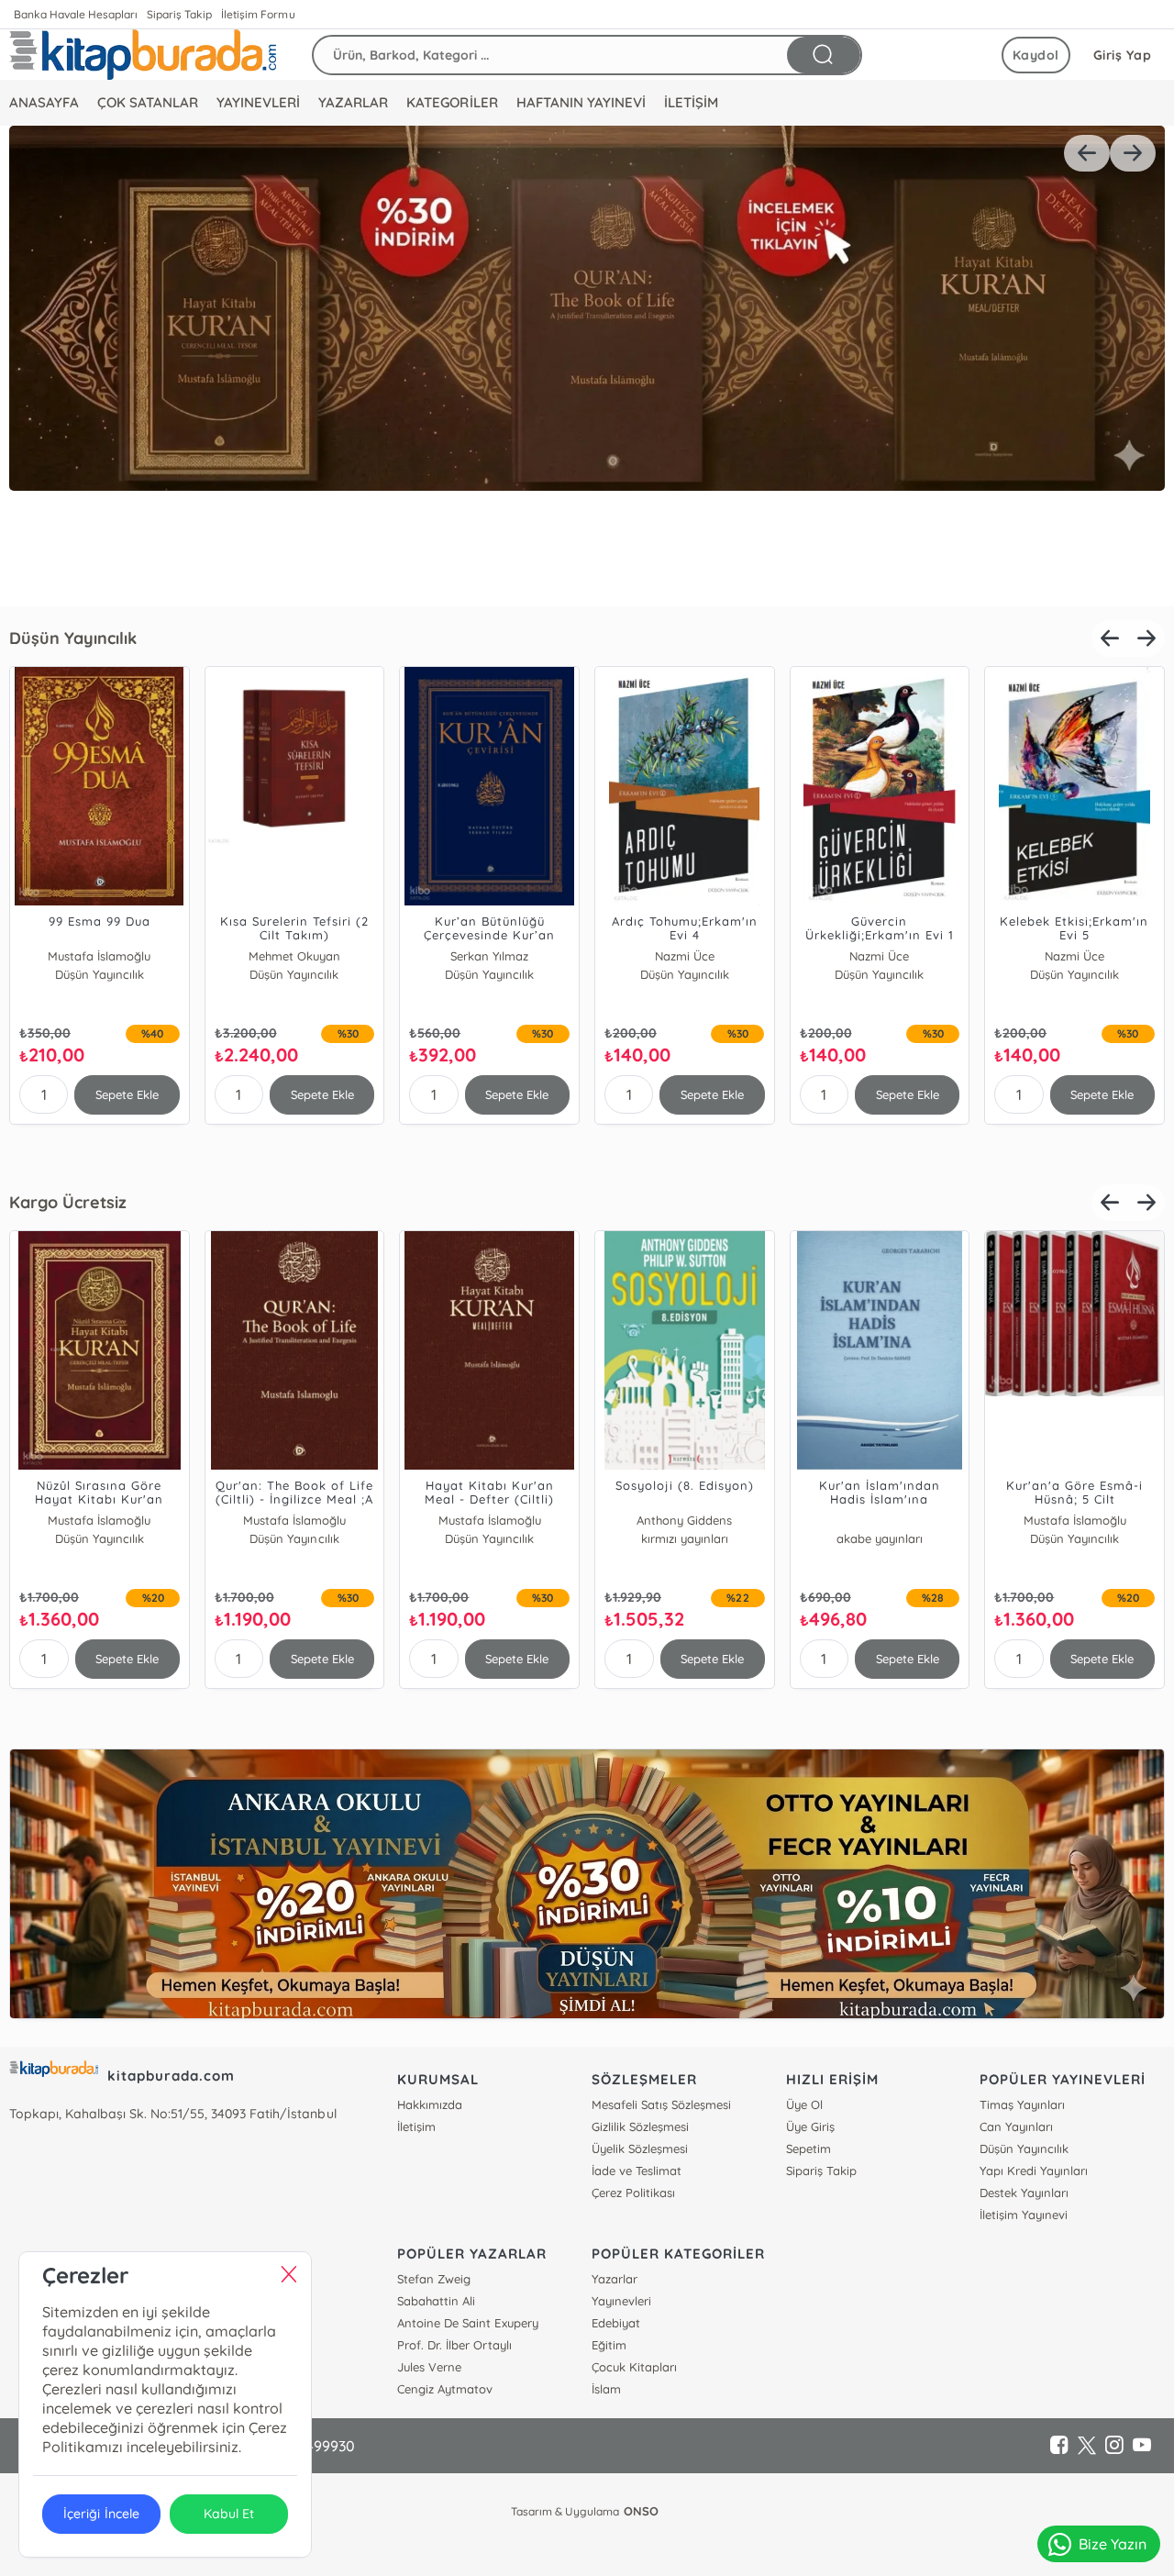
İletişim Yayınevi (1024, 2215)
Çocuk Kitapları (634, 2367)
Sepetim (809, 2149)
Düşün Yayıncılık (73, 638)
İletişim (416, 2126)
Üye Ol (804, 2104)
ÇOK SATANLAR (148, 102)
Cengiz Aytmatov (445, 2389)
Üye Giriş (810, 2126)
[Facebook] (1059, 2446)
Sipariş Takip (179, 14)
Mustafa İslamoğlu (99, 956)
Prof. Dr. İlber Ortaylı (454, 2345)
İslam (606, 2389)
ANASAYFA (44, 102)
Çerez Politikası (633, 2193)
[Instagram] (1114, 2446)
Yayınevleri (621, 2301)
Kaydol (1036, 55)
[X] (1087, 2446)
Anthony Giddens (99, 1520)
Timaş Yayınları (1022, 2104)
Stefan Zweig (434, 2279)
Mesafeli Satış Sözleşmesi (661, 2104)
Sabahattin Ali (436, 2301)
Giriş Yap (1123, 55)
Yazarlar (615, 2279)
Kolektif (879, 1520)
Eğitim (609, 2345)
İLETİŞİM (691, 102)
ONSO (641, 2511)
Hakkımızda (430, 2104)
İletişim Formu (258, 14)
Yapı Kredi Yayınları (1034, 2171)
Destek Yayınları (1024, 2193)
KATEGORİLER (452, 102)
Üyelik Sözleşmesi (640, 2149)
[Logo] (143, 55)
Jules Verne (429, 2367)
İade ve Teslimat (637, 2171)
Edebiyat (616, 2323)
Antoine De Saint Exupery (467, 2323)
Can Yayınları (1016, 2126)
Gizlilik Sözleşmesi (640, 2126)
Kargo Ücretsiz (68, 1202)
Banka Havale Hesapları (76, 14)
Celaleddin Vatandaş (685, 1520)
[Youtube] (1142, 2446)
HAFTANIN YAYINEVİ (581, 102)
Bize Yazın (1113, 2544)
